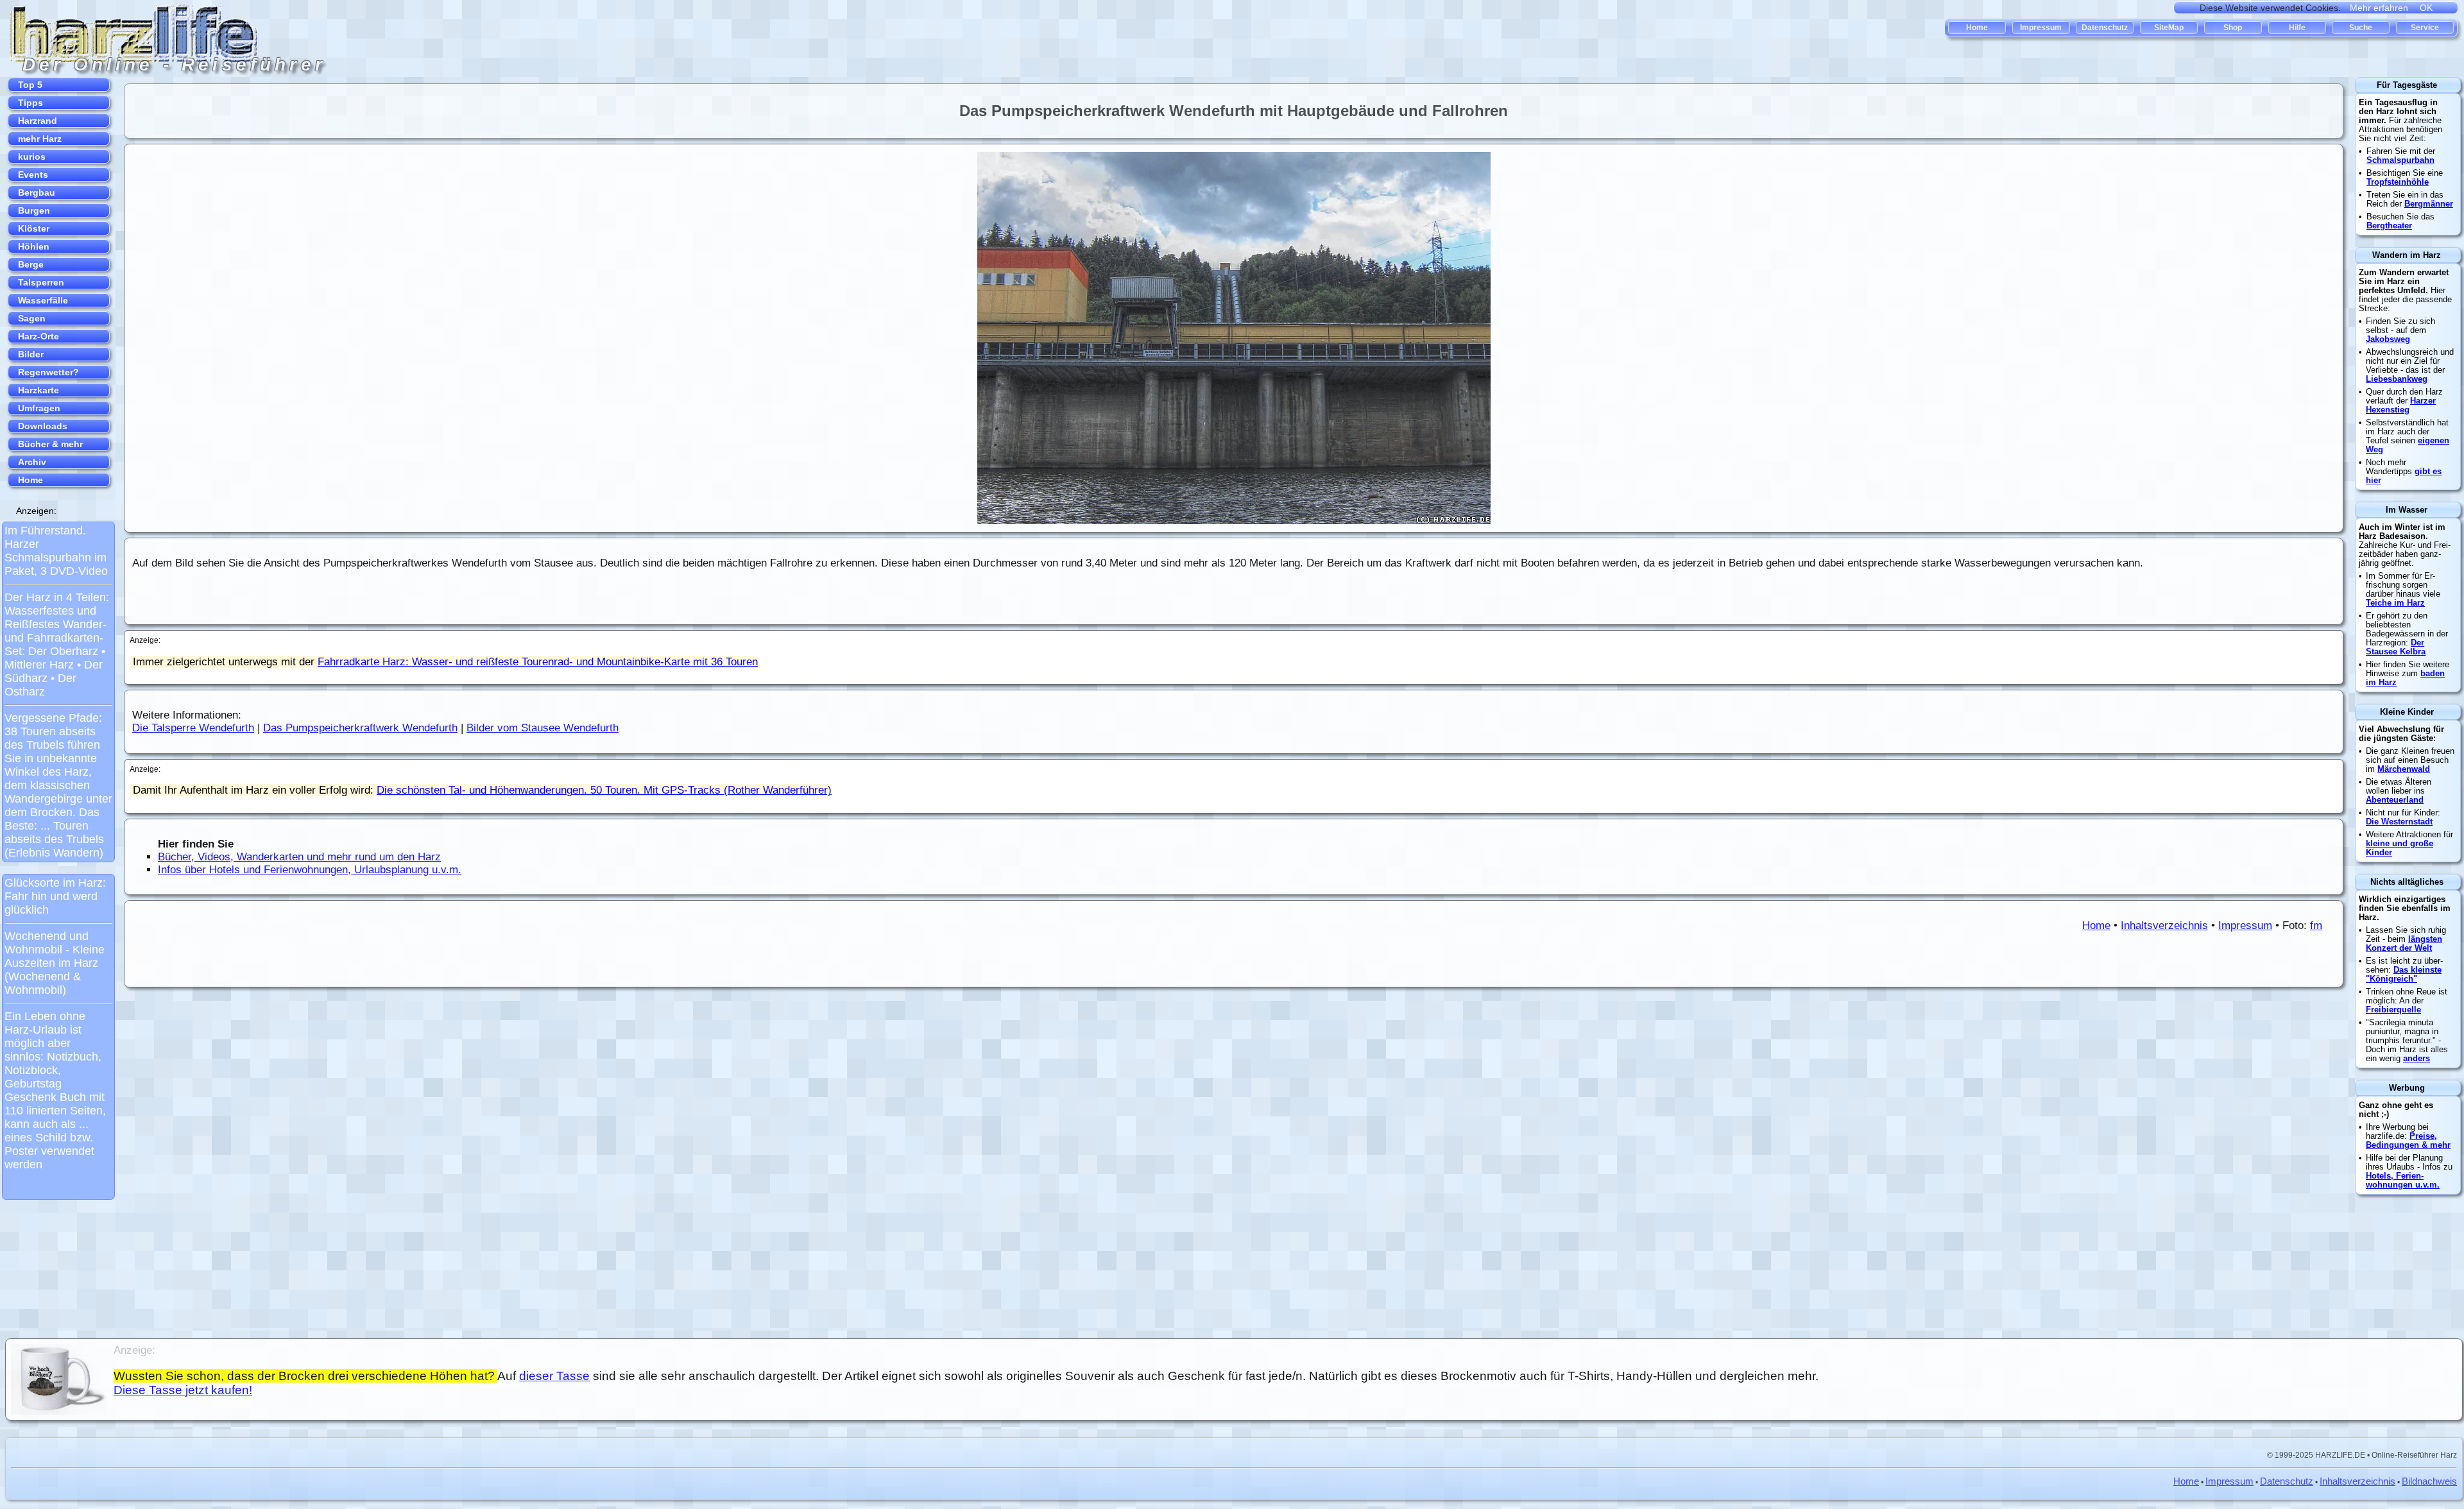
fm (2316, 925)
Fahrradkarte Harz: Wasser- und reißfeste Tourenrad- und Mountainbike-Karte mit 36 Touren (538, 662)
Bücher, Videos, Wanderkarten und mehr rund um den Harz (299, 857)
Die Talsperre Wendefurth (193, 728)
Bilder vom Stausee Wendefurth (543, 728)
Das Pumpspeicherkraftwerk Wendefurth (360, 728)
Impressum (2245, 925)
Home (2096, 925)
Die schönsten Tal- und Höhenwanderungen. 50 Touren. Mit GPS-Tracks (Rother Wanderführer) (604, 790)
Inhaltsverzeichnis (2164, 925)
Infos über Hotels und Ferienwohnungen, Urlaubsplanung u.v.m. (310, 870)
